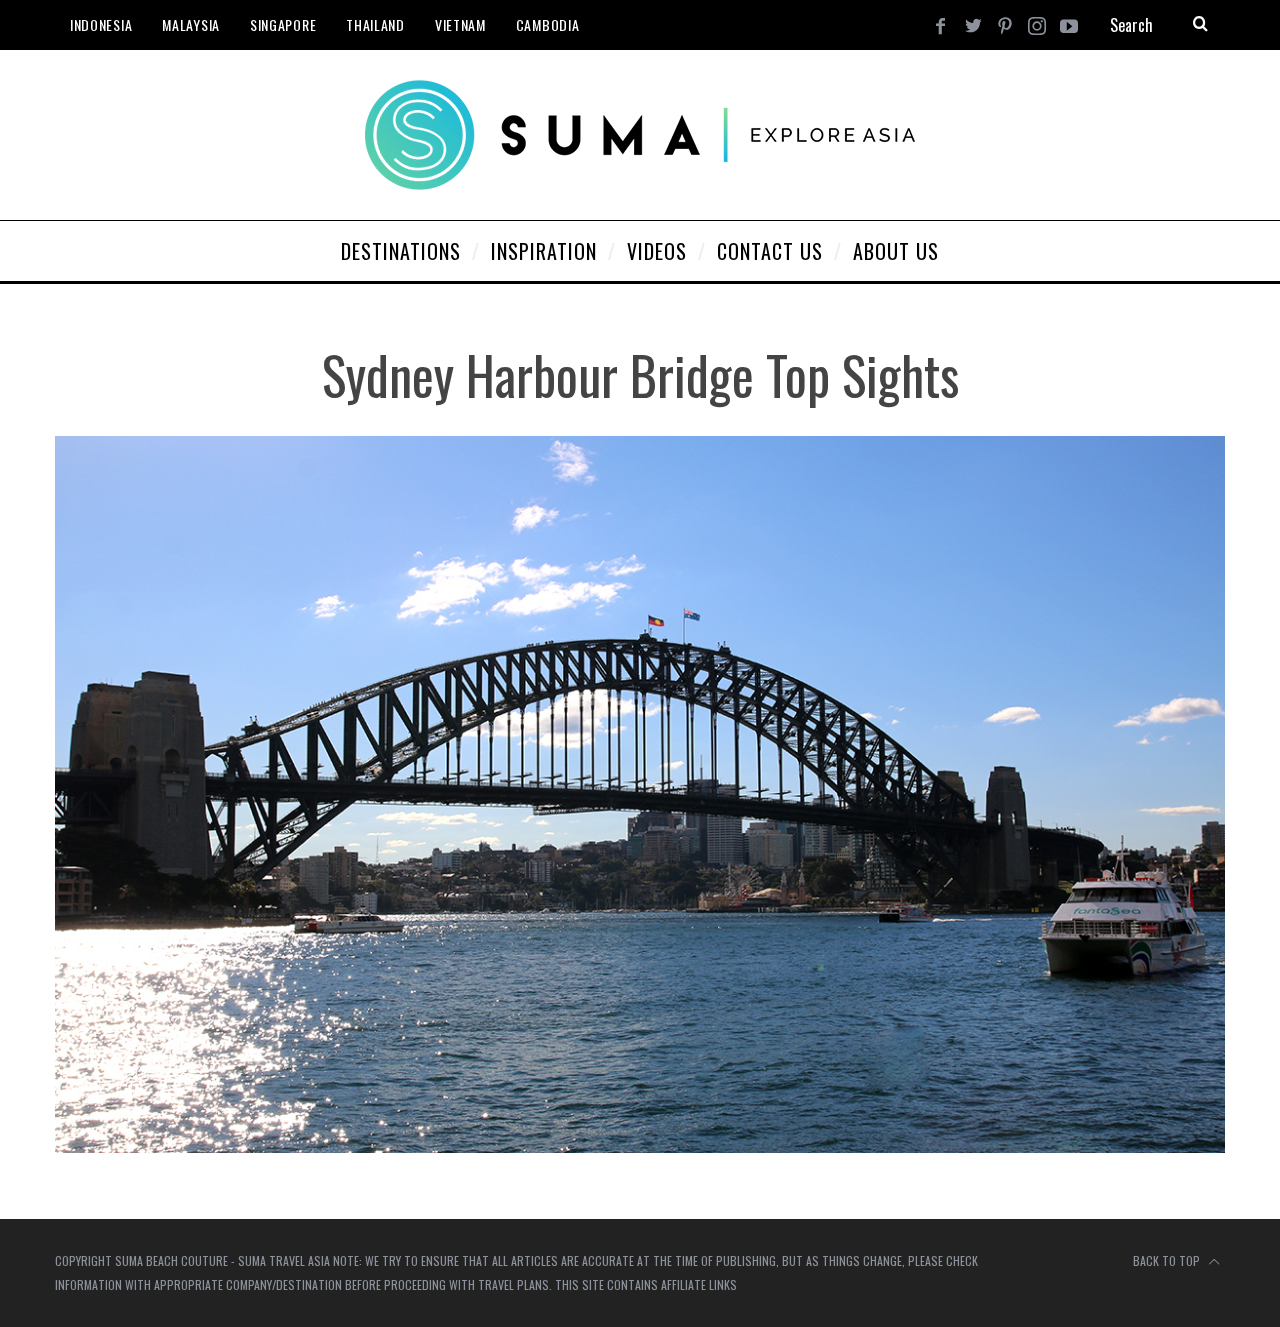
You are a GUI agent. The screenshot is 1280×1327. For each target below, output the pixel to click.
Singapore (283, 24)
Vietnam (460, 24)
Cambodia (548, 24)
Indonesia (101, 24)
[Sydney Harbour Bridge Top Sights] (640, 1146)
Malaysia (191, 24)
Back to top (1168, 1260)
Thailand (375, 24)
